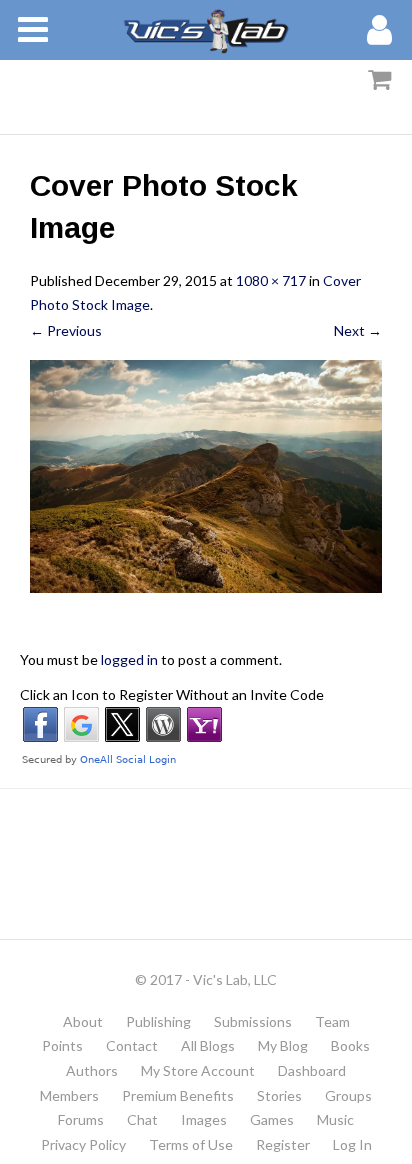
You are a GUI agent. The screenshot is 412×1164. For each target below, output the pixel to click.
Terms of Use (191, 1144)
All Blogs (208, 1045)
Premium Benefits (178, 1095)
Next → (358, 330)
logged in (129, 659)
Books (350, 1045)
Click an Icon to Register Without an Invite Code (172, 694)
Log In (352, 1144)
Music (335, 1119)
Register (283, 1144)
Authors (92, 1070)
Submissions (253, 1021)
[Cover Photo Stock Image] (206, 477)
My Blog (283, 1045)
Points (62, 1045)
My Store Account (198, 1070)
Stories (279, 1095)
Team (332, 1021)
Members (69, 1095)
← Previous (66, 330)
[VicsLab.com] (206, 30)
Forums (81, 1119)
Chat (142, 1119)
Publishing (158, 1021)
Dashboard (312, 1070)
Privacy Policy (83, 1144)
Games (272, 1119)
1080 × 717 (271, 280)
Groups (348, 1095)
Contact (132, 1045)
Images (204, 1119)
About (83, 1021)
